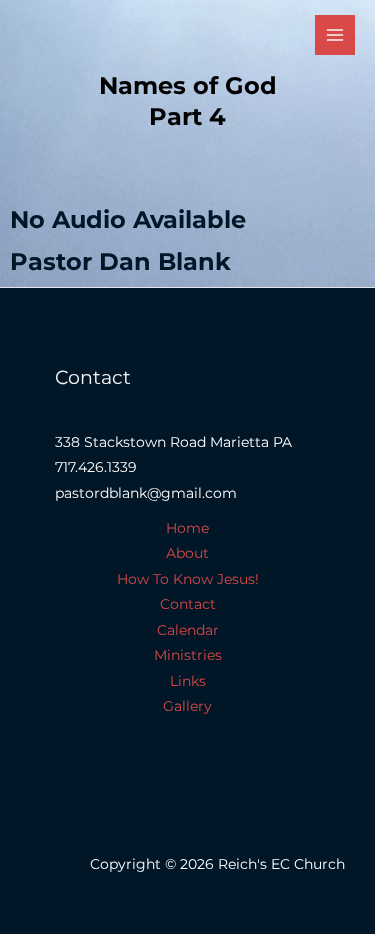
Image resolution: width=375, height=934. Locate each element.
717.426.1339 (96, 467)
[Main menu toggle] (335, 35)
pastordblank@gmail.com (146, 493)
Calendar (188, 630)
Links (188, 681)
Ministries (188, 655)
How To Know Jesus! (188, 579)
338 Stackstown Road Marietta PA (173, 442)
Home (187, 528)
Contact (188, 604)
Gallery (187, 706)
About (187, 553)
